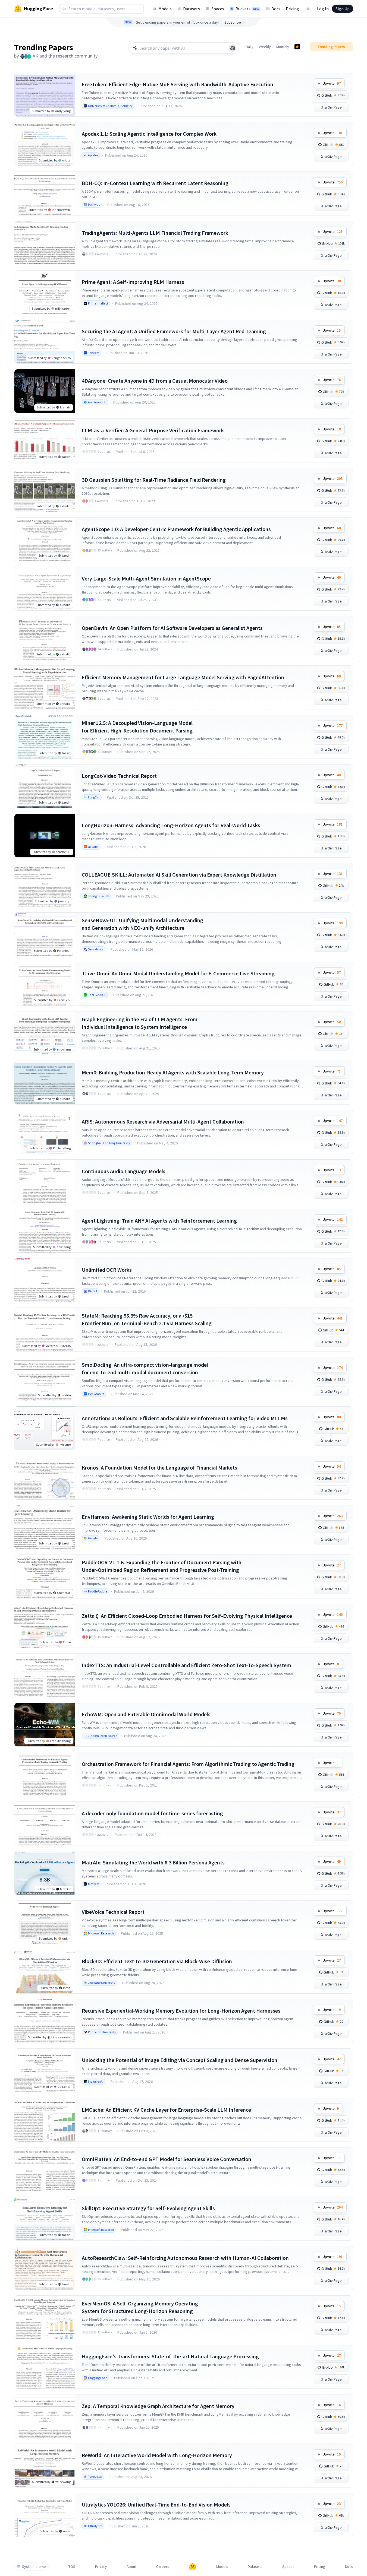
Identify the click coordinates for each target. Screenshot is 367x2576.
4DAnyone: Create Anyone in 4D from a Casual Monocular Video (155, 381)
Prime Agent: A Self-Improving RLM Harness (133, 282)
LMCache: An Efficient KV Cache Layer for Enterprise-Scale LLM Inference (166, 2110)
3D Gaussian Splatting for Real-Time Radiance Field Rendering (154, 480)
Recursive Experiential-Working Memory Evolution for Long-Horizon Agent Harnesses (181, 2011)
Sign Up (343, 9)
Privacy (101, 2567)
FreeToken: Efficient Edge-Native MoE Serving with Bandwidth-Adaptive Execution (178, 84)
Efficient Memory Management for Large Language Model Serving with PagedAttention (183, 677)
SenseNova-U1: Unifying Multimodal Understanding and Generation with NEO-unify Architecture (142, 924)
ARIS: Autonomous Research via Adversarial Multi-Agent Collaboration (163, 1122)
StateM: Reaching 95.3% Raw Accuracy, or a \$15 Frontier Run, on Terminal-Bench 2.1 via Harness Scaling (147, 1319)
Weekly (265, 47)
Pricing (292, 9)
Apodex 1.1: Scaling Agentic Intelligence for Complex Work (149, 134)
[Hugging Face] (193, 2567)
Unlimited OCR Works (107, 1270)
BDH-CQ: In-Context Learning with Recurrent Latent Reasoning (155, 183)
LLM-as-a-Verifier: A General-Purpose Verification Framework (153, 430)
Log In (323, 9)
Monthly (283, 47)
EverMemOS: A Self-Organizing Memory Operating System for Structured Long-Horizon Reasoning (140, 2307)
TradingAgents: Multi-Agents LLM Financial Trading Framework (155, 233)
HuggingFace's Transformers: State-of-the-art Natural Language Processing (170, 2356)
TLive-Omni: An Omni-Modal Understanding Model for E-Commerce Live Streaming (178, 973)
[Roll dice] (233, 48)
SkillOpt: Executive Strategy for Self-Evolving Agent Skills (148, 2208)
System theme (34, 2567)
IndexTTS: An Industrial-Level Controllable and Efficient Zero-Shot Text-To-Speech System (186, 1665)
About (131, 2567)
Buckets (247, 9)
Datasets (192, 9)
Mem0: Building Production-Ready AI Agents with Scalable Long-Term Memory (173, 1072)
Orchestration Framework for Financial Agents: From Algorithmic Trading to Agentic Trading (188, 1764)
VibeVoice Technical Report (113, 1912)
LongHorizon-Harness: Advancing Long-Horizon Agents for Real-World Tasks (171, 825)
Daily (250, 47)
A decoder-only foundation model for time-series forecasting (152, 1813)
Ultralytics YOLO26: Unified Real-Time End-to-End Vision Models (156, 2504)
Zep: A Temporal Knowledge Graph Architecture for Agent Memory (158, 2406)
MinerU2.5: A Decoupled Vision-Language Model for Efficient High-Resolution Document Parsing (137, 727)
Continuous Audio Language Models (124, 1171)
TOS (72, 2567)
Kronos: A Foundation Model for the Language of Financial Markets (159, 1468)
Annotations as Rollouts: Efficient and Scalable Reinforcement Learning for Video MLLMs (185, 1418)
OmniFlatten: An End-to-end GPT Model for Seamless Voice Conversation (167, 2159)
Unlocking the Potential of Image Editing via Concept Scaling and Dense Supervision (180, 2060)
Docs (276, 9)
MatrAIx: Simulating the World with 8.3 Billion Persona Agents (153, 1862)
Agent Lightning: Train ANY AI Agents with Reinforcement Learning (159, 1221)
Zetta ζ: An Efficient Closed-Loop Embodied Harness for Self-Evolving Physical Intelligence (187, 1616)
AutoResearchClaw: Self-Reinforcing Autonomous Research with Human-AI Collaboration (185, 2258)
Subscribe (233, 22)
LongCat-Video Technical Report (119, 776)
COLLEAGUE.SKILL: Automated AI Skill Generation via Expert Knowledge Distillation (179, 875)
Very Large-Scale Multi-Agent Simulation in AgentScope (146, 578)
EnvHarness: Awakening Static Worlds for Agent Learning (148, 1517)
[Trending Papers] (297, 47)
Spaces (218, 9)
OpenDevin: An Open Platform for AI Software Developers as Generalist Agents (172, 628)
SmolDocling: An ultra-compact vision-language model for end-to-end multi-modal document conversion (145, 1368)
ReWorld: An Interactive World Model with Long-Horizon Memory (157, 2455)
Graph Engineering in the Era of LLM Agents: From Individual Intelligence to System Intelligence (140, 1023)
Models (165, 9)
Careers (163, 2567)
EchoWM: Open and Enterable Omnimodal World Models (146, 1714)
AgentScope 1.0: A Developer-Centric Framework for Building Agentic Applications (176, 529)
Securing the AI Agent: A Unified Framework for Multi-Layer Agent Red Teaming (174, 331)
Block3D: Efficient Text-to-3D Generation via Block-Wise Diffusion (157, 1961)
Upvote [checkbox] (332, 83)
